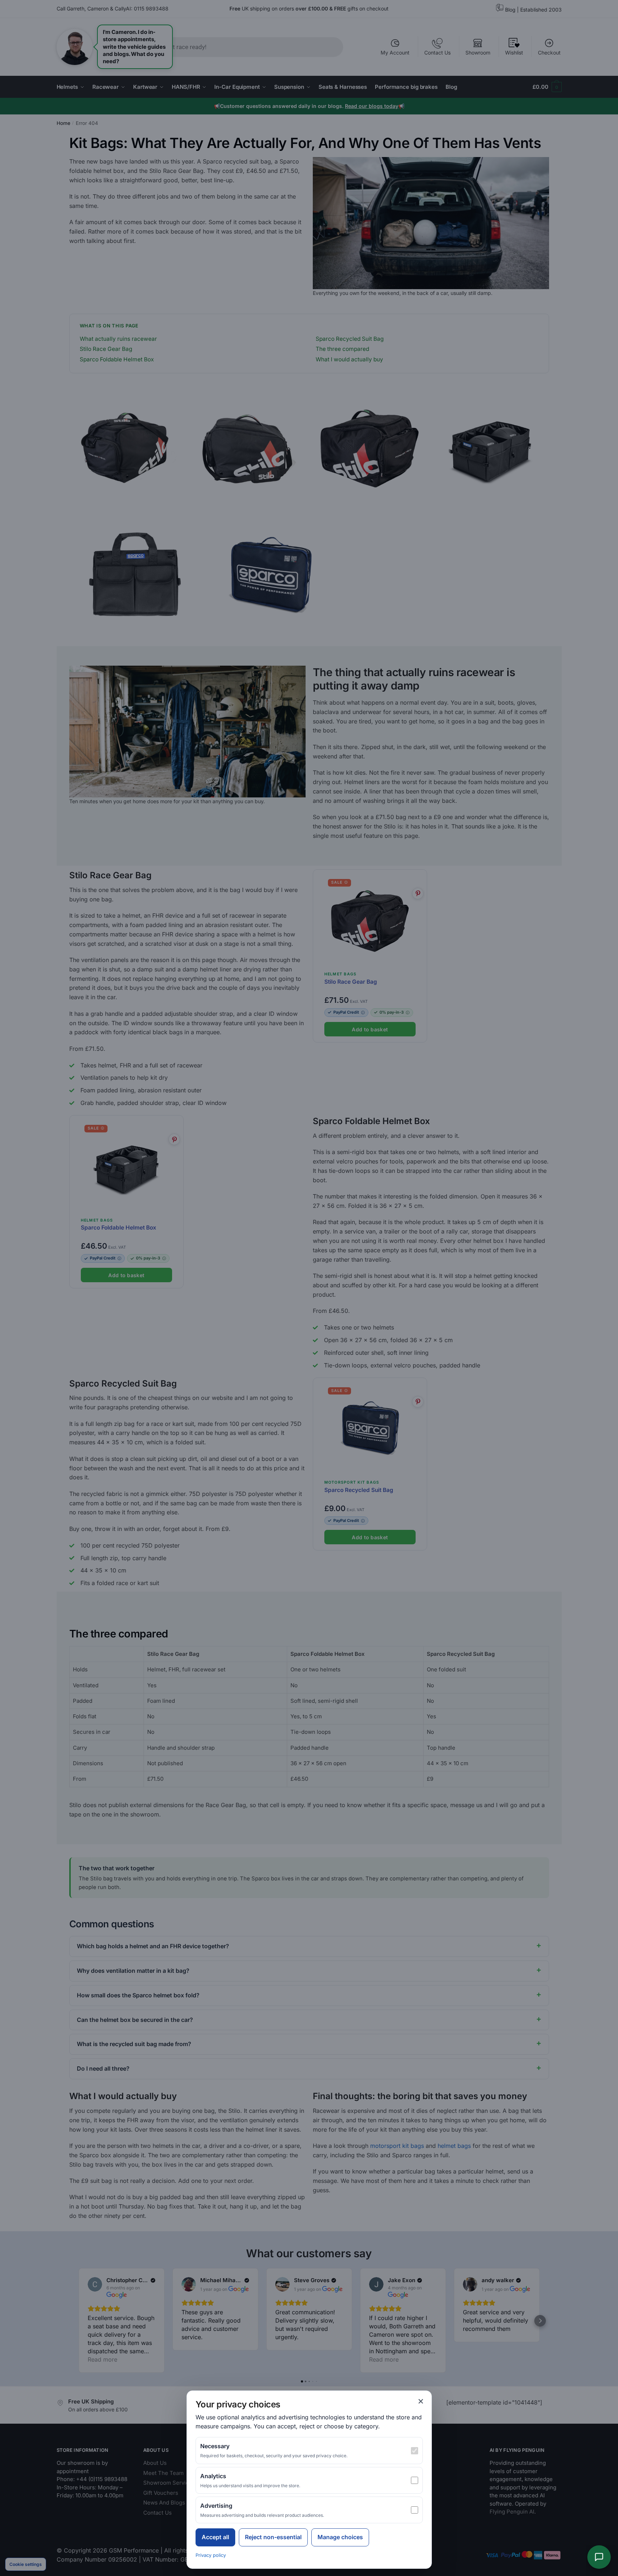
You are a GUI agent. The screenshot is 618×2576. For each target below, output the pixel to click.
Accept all (215, 2537)
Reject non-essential (273, 2537)
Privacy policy (211, 2555)
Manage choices (340, 2537)
